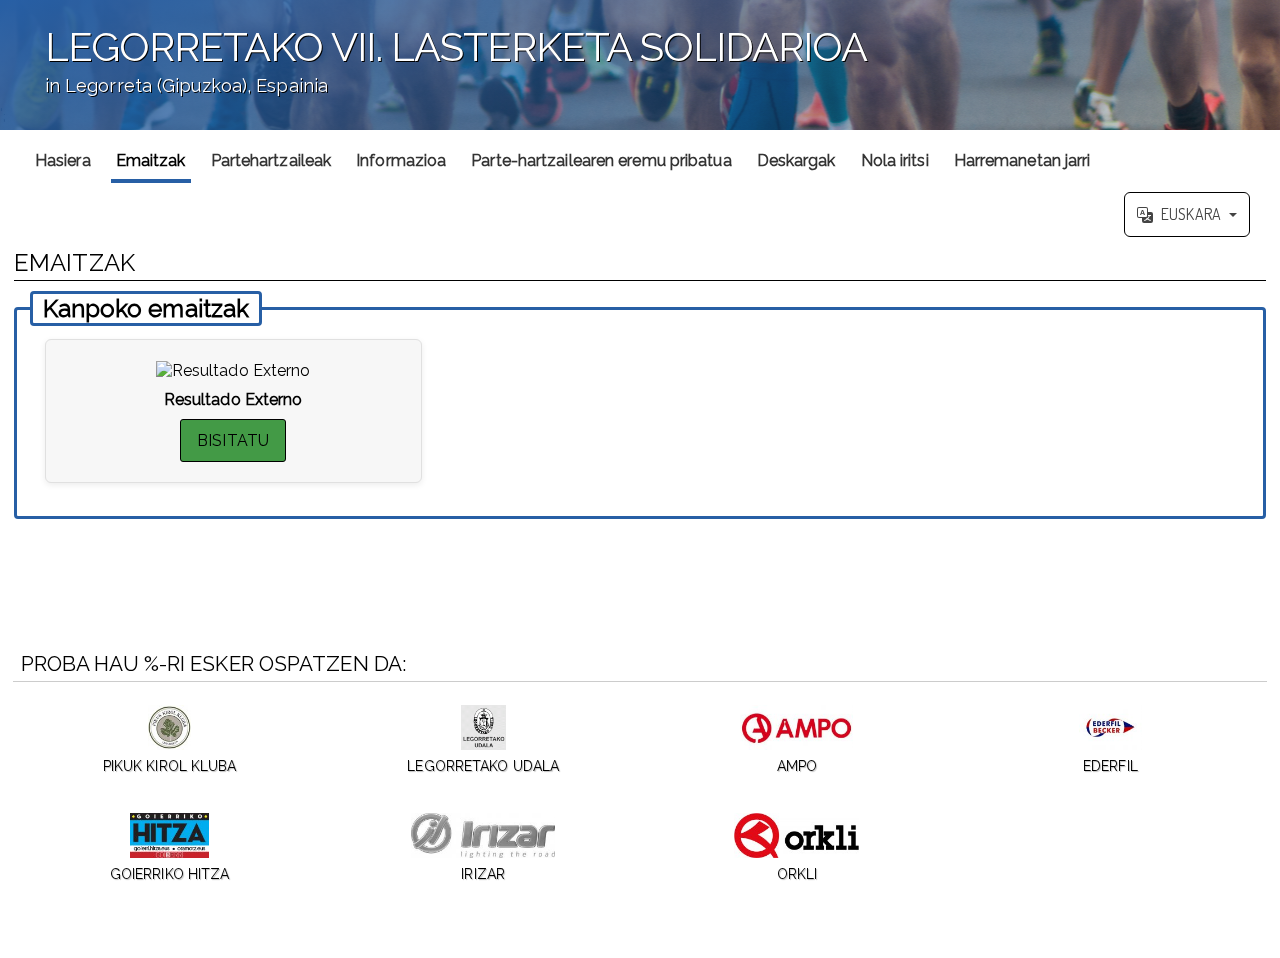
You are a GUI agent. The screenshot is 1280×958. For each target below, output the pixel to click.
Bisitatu (233, 440)
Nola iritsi (895, 160)
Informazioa (401, 160)
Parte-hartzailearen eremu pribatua (601, 160)
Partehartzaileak (271, 160)
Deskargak (796, 160)
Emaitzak (151, 160)
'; (433, 74)
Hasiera (63, 160)
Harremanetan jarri (1022, 160)
